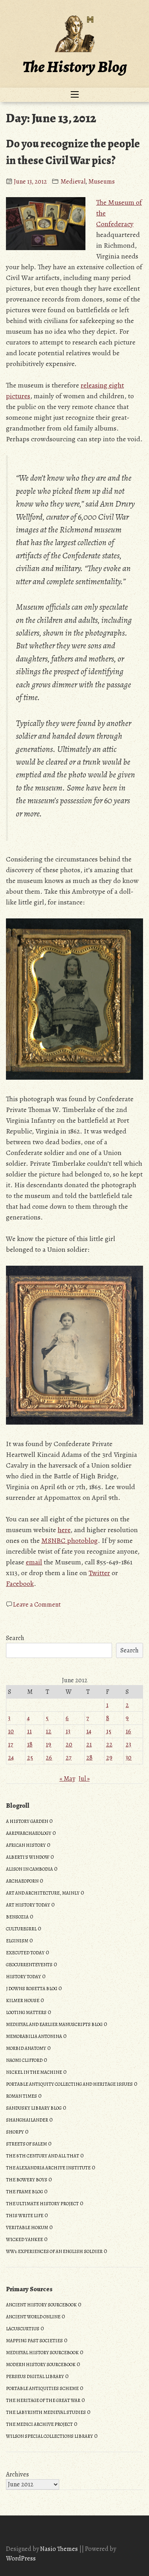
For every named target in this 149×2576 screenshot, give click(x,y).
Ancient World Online (33, 2317)
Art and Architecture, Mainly (43, 1893)
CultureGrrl (21, 1929)
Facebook (20, 1584)
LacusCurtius (23, 2329)
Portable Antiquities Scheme (42, 2388)
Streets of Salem (26, 2144)
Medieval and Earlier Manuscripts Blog (54, 2024)
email (34, 1562)
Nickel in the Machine (34, 2072)
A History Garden (27, 1821)
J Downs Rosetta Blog (32, 1989)
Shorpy (15, 2132)
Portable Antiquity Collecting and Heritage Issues (69, 2084)
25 (30, 1758)
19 (48, 1744)
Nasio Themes (60, 2549)
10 (11, 1731)
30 (129, 1758)
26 (49, 1758)
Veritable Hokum (27, 2228)
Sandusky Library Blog (34, 2108)
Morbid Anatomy (26, 2048)
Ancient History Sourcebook (41, 2305)
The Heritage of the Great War (43, 2400)
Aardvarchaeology (29, 1833)
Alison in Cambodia (29, 1869)
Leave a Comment (37, 1605)
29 (109, 1758)
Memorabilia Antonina (34, 2036)
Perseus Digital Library (35, 2376)
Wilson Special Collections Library (49, 2436)
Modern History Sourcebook (41, 2365)
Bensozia (17, 1917)
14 (89, 1731)
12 (48, 1731)
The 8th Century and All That (43, 2156)
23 (128, 1744)
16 (128, 1731)
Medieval (73, 182)
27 (69, 1758)
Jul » (84, 1779)
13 (68, 1731)
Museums (102, 182)
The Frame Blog (24, 2192)
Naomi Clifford (24, 2060)
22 (109, 1744)
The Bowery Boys (27, 2180)
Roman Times (21, 2096)
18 (30, 1744)
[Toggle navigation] (75, 95)
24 (11, 1758)
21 (89, 1744)
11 (29, 1731)
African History (26, 1845)
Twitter (99, 1573)
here (64, 1530)
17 (11, 1744)
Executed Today (25, 1953)
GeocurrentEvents (29, 1965)
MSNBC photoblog (70, 1541)
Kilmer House (23, 2001)
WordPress (21, 2558)
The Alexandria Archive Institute (48, 2168)
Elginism (17, 1941)
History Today (23, 1977)
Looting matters (26, 2012)
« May (67, 1779)
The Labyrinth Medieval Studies (46, 2412)
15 (109, 1731)
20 (69, 1744)
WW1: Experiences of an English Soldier (54, 2251)
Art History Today (28, 1905)
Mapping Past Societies (34, 2341)
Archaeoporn (22, 1881)
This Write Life (25, 2216)
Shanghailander (27, 2120)
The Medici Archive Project (39, 2424)
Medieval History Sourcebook (42, 2353)
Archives (17, 2474)
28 (89, 1758)
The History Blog (75, 67)
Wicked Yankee (24, 2239)
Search (15, 1638)
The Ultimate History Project (42, 2204)
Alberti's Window (28, 1857)
